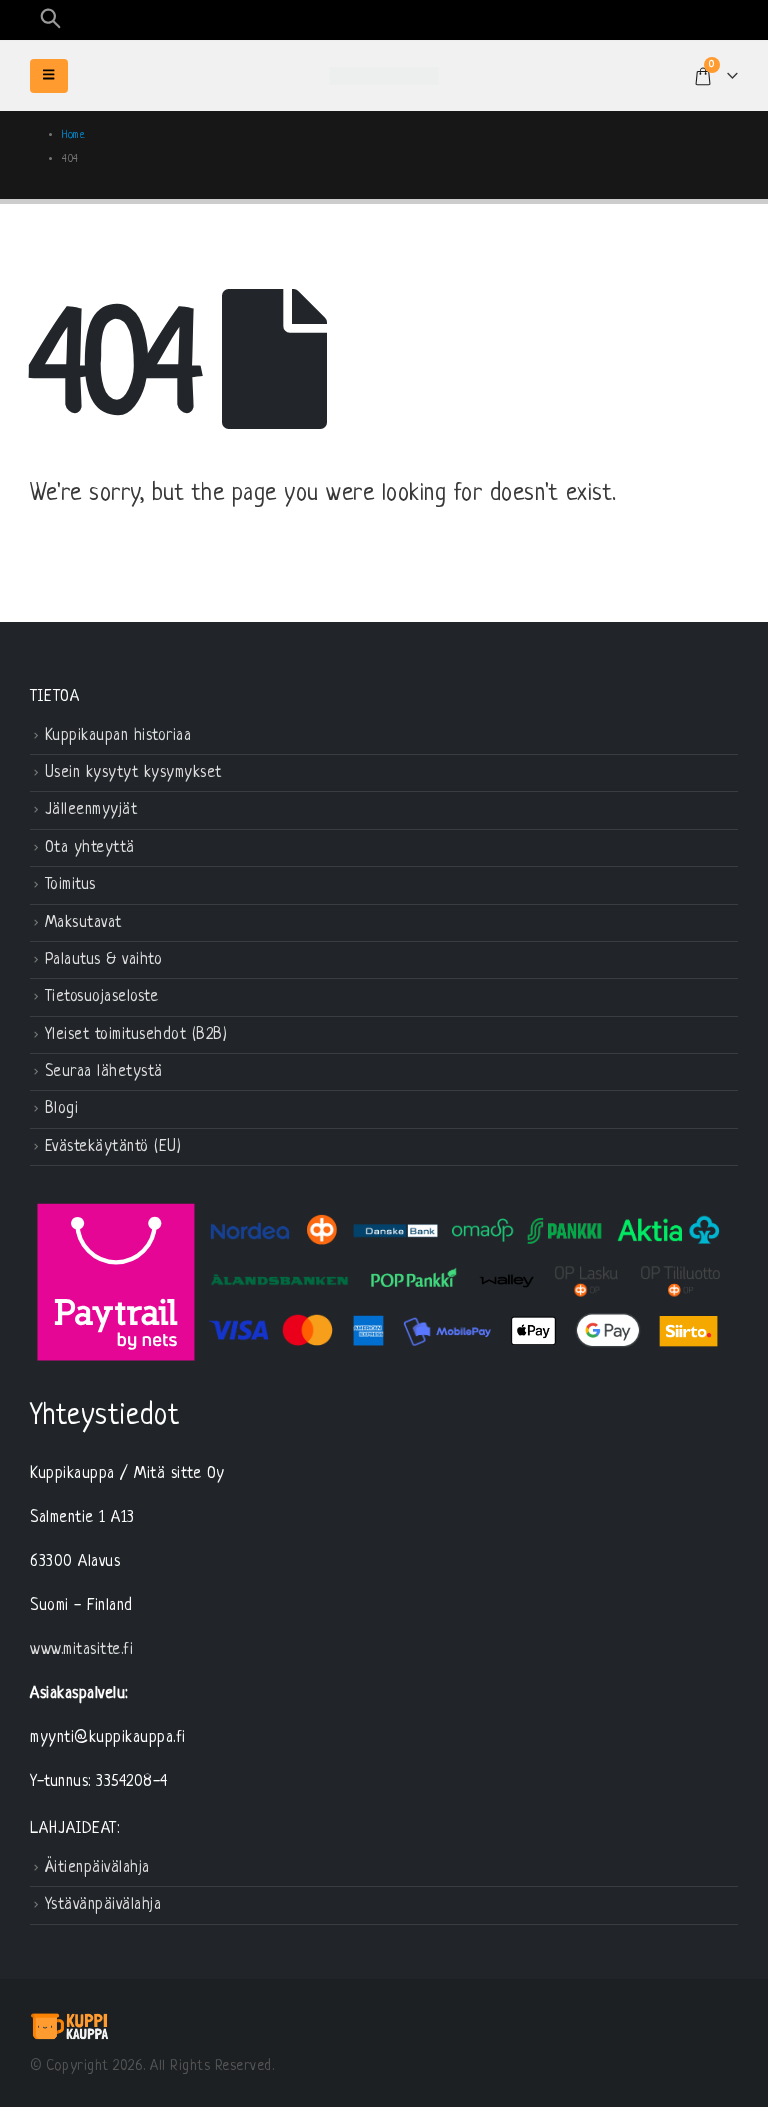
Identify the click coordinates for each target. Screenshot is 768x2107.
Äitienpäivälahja (97, 1868)
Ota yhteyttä (90, 848)
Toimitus (70, 886)
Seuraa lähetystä (104, 1072)
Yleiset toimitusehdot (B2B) (136, 1035)
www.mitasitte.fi (81, 1650)
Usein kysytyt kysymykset (133, 773)
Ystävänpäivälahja (103, 1906)
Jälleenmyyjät (91, 811)
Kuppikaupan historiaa (118, 736)
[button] (50, 20)
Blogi (62, 1110)
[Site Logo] (384, 76)
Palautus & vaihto (104, 960)
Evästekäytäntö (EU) (113, 1147)
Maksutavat (83, 923)
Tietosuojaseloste (102, 998)
